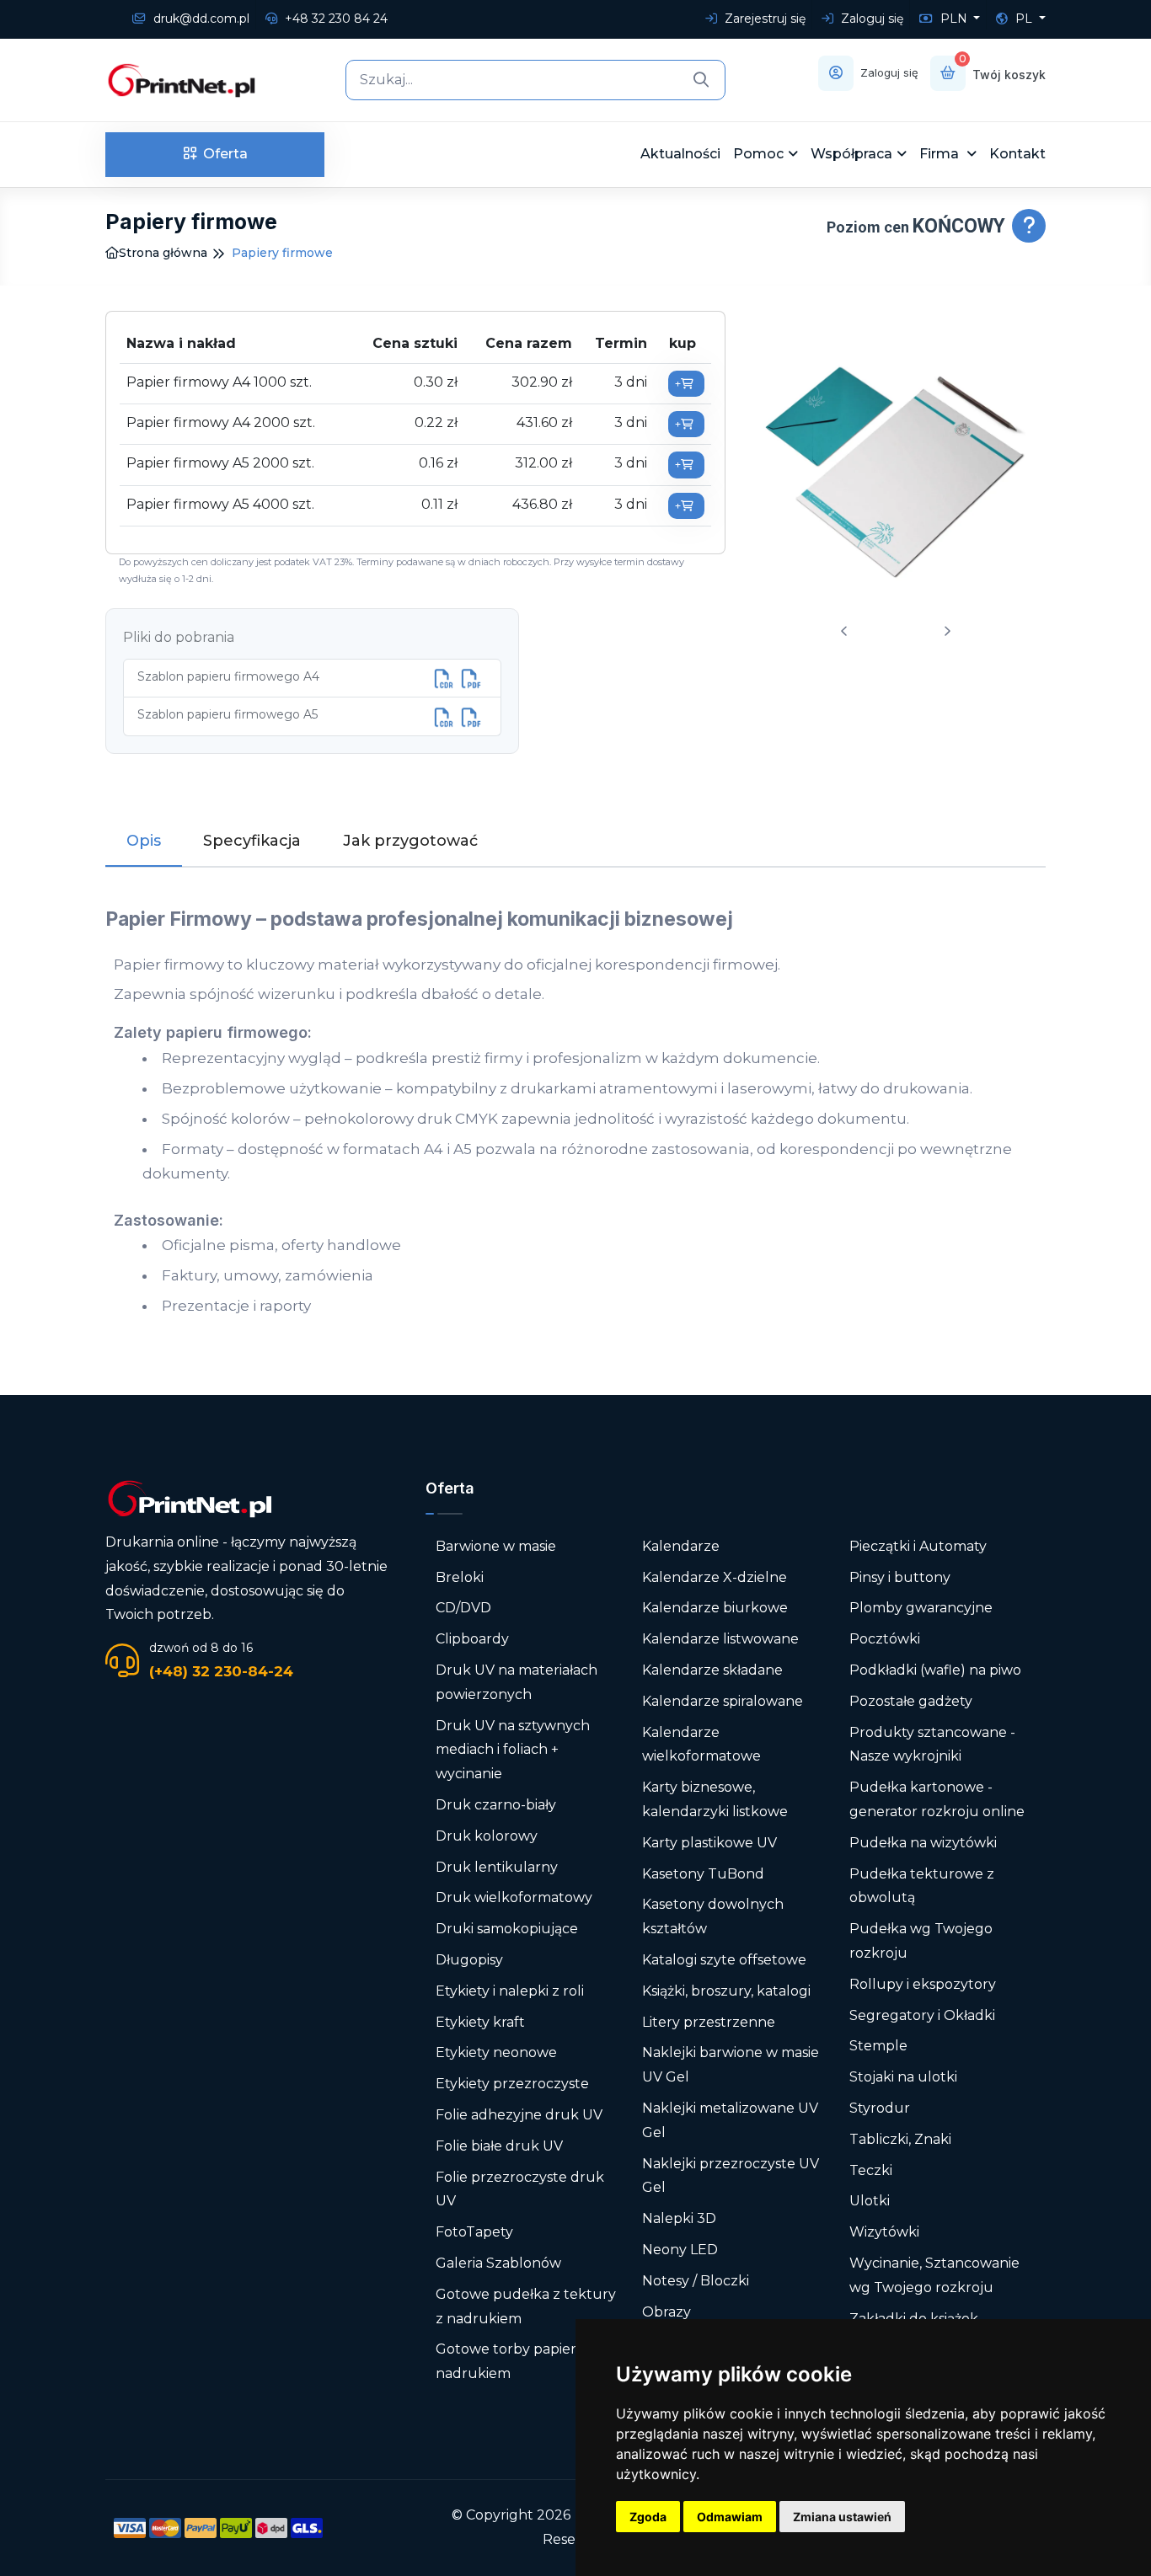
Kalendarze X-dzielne (715, 1577)
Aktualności (680, 154)
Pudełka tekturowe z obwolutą (922, 1886)
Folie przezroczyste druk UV (520, 2189)
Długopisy (469, 1960)
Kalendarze (681, 1546)
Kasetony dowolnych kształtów (713, 1916)
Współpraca (851, 154)
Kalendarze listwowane (720, 1639)
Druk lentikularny (497, 1867)
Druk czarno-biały (496, 1805)
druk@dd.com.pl (200, 19)
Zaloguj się (870, 19)
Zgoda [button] (648, 2517)
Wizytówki (884, 2232)
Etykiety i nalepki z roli (510, 1991)
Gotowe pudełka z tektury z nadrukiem (526, 2306)
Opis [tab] (144, 841)
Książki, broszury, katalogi (726, 1991)
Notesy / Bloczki (696, 2281)
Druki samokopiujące (507, 1929)
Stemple (878, 2046)
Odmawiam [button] (730, 2517)
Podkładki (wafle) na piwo (935, 1670)
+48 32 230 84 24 (335, 19)
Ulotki (870, 2201)
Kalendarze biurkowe (715, 1608)
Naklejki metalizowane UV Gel (730, 2120)
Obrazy (667, 2312)
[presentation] (844, 631)
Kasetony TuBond (703, 1874)
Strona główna (163, 253)
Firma (941, 154)
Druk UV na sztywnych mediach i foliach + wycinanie (513, 1750)
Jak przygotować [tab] (410, 841)
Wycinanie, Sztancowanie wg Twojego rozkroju (934, 2275)
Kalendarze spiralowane (723, 1701)
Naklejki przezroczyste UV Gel (731, 2176)
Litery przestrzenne (709, 2022)
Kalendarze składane (712, 1670)
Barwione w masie (496, 1546)
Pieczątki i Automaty (918, 1546)
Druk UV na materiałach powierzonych (517, 1682)
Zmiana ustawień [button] (842, 2517)
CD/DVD (463, 1608)
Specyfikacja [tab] (252, 841)
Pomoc (758, 154)
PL (1024, 19)
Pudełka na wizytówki (923, 1843)
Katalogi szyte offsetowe (724, 1960)
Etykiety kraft (480, 2022)
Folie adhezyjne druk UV (519, 2115)
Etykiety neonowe (496, 2052)
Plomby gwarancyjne (921, 1608)
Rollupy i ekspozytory (923, 1984)
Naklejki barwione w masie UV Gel (731, 2065)
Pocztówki (885, 1639)
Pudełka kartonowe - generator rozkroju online (937, 1799)
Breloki (460, 1577)
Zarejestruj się (763, 19)
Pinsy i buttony (900, 1577)
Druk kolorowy (487, 1836)
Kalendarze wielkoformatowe (701, 1745)
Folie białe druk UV (499, 2146)
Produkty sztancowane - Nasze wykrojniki (932, 1745)
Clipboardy (472, 1639)
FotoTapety (474, 2232)
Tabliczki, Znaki (900, 2139)
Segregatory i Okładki (922, 2015)
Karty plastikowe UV (709, 1843)
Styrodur (880, 2108)
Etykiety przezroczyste (512, 2084)
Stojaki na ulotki (903, 2077)
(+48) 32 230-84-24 (221, 1671)
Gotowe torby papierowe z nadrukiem (526, 2361)
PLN (954, 19)
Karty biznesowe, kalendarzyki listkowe (715, 1799)
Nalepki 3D (679, 2218)
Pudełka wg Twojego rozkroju (921, 1941)
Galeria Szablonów (498, 2263)
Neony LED (680, 2250)
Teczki (871, 2170)
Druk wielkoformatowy (514, 1897)
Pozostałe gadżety (911, 1701)
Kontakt (1017, 154)
